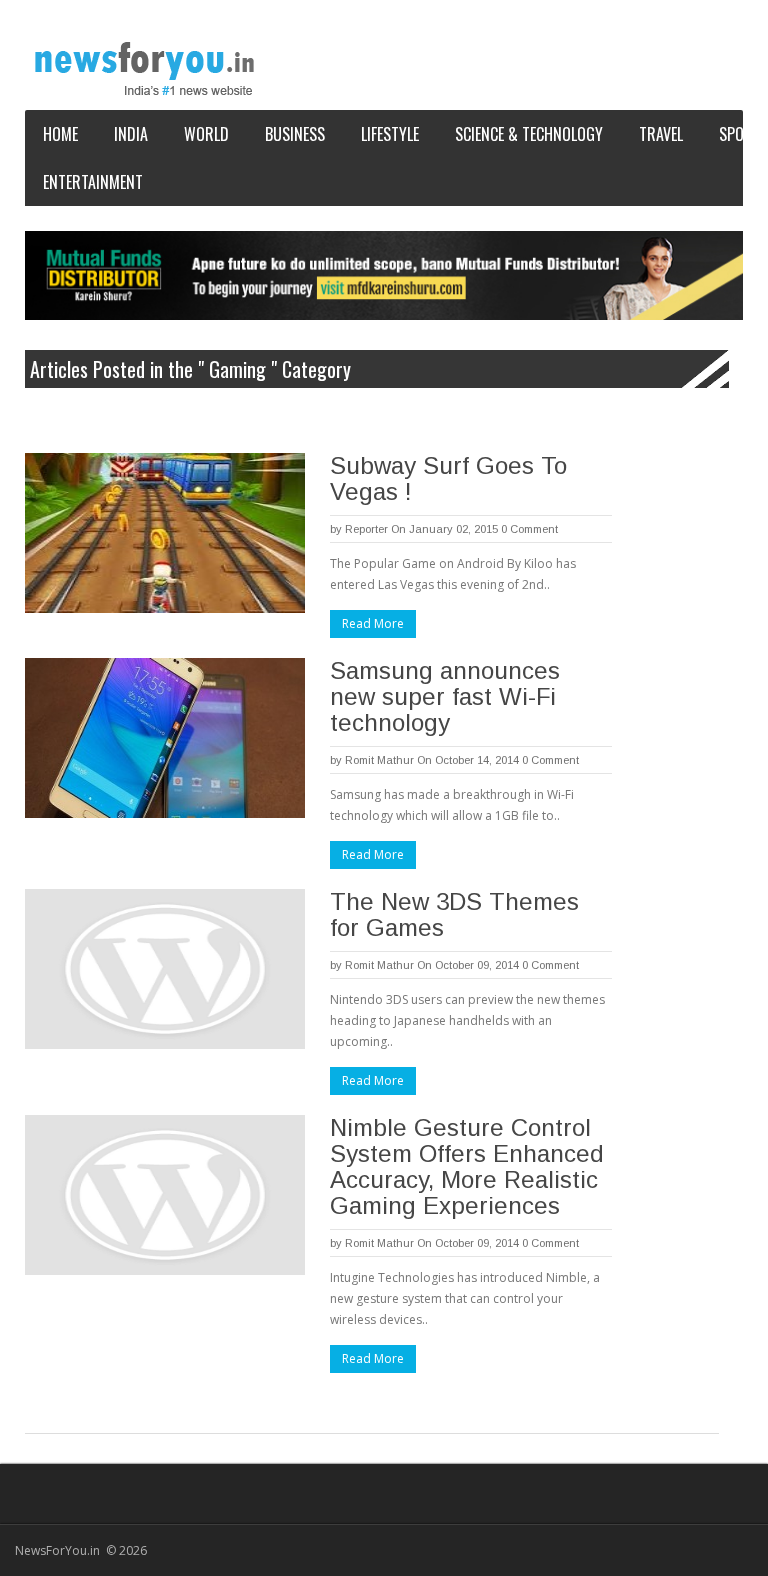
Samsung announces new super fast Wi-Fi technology (445, 696)
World (206, 134)
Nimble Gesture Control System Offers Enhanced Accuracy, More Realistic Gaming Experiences (467, 1166)
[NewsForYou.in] (150, 69)
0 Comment (529, 529)
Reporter (366, 529)
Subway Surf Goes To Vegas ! (448, 478)
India (131, 134)
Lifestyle (390, 134)
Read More (373, 623)
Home (60, 134)
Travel (661, 134)
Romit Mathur (379, 760)
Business (295, 134)
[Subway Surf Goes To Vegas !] (165, 533)
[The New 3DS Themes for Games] (165, 969)
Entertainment (93, 182)
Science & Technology (529, 134)
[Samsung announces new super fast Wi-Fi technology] (165, 738)
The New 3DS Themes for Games (454, 914)
